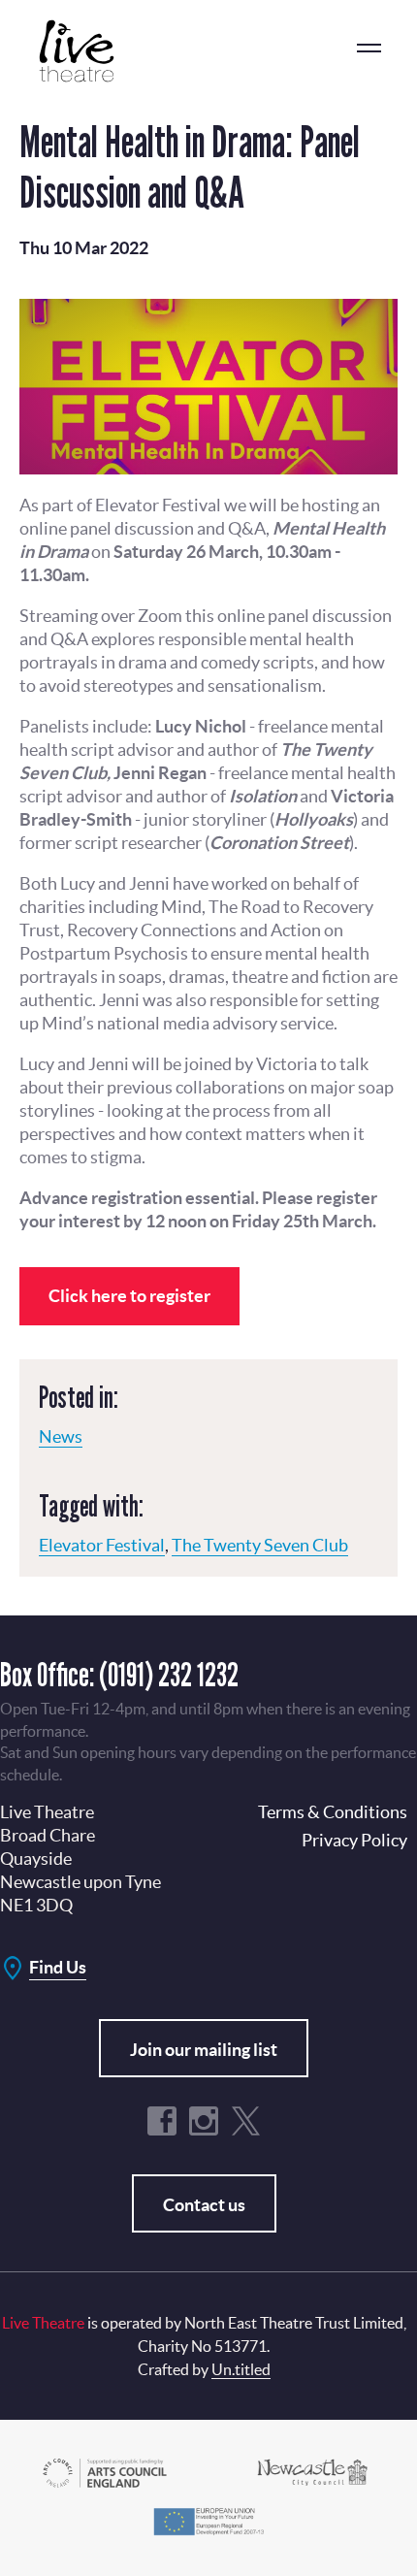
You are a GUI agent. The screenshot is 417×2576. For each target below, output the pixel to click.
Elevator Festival (102, 1545)
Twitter (245, 2121)
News (61, 1436)
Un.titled (241, 2369)
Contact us (204, 2205)
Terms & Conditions (333, 1812)
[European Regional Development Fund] (208, 2519)
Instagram (204, 2121)
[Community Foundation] (312, 2471)
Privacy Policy (354, 1840)
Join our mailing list (204, 2050)
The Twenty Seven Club (260, 1545)
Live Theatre (87, 51)
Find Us (58, 1967)
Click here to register (129, 1296)
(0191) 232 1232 (169, 1674)
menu (369, 49)
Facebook (162, 2121)
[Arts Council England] (105, 2471)
